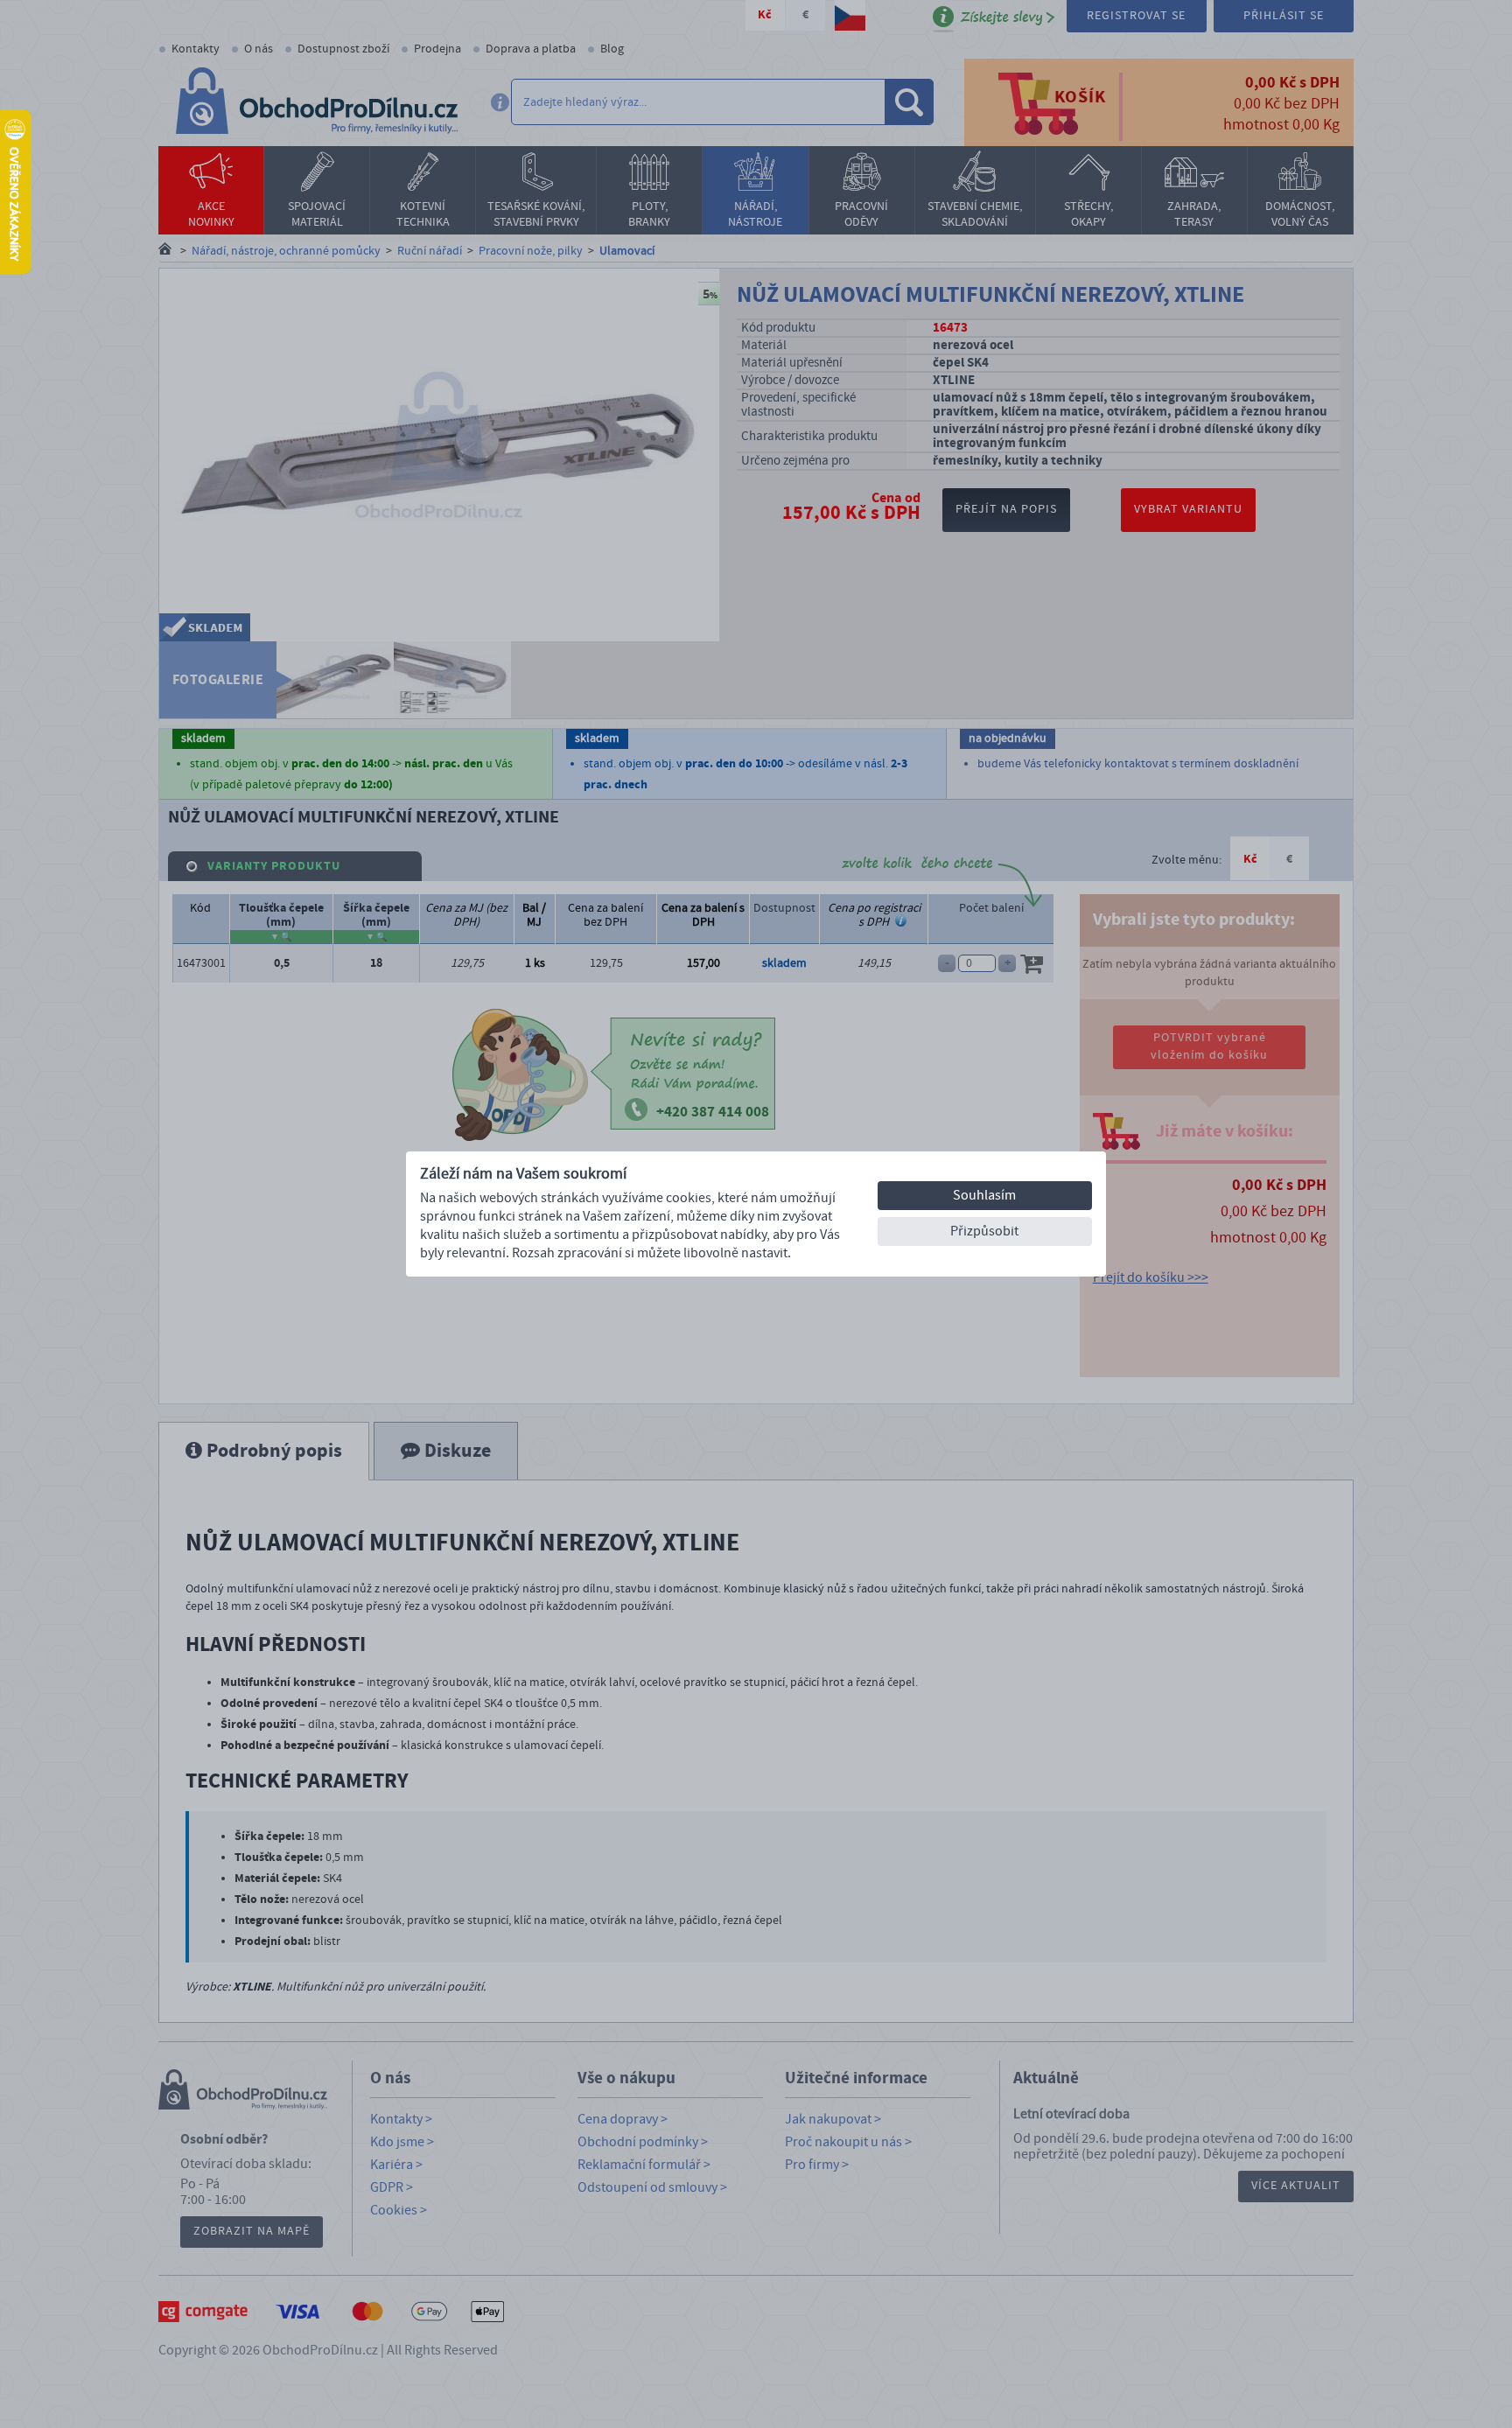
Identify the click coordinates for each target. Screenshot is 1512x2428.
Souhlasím (984, 1195)
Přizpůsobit (984, 1231)
